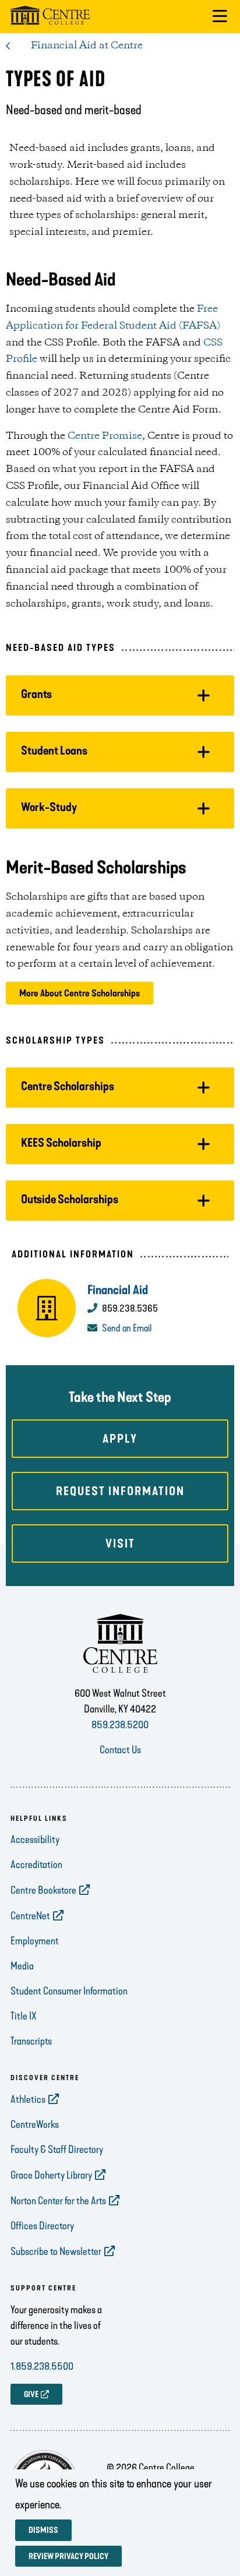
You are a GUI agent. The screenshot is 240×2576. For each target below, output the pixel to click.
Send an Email (127, 1328)
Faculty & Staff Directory (57, 2149)
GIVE (31, 2394)
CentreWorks (35, 2124)
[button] (220, 17)
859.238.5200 (120, 1725)
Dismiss (43, 2530)
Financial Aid (118, 1290)
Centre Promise (105, 436)
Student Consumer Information (69, 1991)
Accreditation (36, 1865)
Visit (120, 1544)
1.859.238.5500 (42, 2366)
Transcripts (31, 2041)
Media (22, 1966)
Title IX (24, 2016)
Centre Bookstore (43, 1890)
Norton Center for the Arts (58, 2201)
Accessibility (35, 1840)
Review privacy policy (68, 2556)
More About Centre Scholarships (80, 993)
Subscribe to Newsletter (56, 2251)
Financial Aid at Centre (87, 45)
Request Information (120, 1491)
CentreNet (30, 1916)
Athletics (28, 2099)
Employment (35, 1941)
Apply (120, 1439)
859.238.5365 (130, 1308)
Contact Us (120, 1750)
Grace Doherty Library (51, 2175)
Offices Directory (42, 2226)
